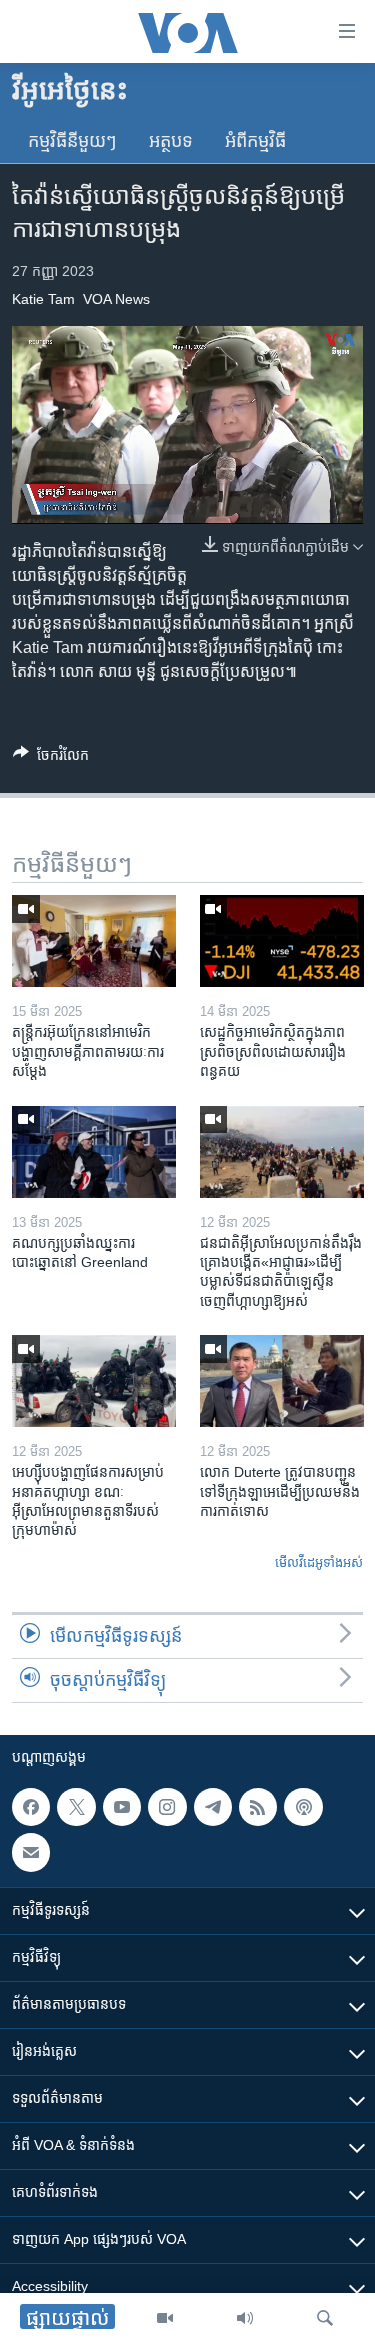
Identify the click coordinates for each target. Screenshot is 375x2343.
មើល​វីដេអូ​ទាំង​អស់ (319, 1562)
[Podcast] (303, 1807)
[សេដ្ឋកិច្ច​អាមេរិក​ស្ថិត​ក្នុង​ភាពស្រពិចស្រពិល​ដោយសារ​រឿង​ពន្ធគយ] (282, 941)
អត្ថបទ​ (171, 141)
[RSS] (258, 1807)
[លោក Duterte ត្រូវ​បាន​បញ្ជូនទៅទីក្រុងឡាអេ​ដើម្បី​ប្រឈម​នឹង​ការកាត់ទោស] (282, 1381)
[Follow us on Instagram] (167, 1807)
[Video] (165, 2318)
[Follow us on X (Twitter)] (76, 1807)
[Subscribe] (31, 1853)
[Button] (51, 758)
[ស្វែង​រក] (325, 2318)
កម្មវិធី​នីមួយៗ (72, 141)
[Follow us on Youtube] (122, 1807)
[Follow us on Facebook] (31, 1807)
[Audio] (245, 2318)
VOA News (116, 299)
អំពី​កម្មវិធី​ (255, 141)
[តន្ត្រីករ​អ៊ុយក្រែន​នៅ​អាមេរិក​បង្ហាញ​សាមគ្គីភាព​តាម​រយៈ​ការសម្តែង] (94, 941)
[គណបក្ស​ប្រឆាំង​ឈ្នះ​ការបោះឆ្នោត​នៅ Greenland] (94, 1152)
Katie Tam (43, 299)
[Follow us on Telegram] (213, 1807)
